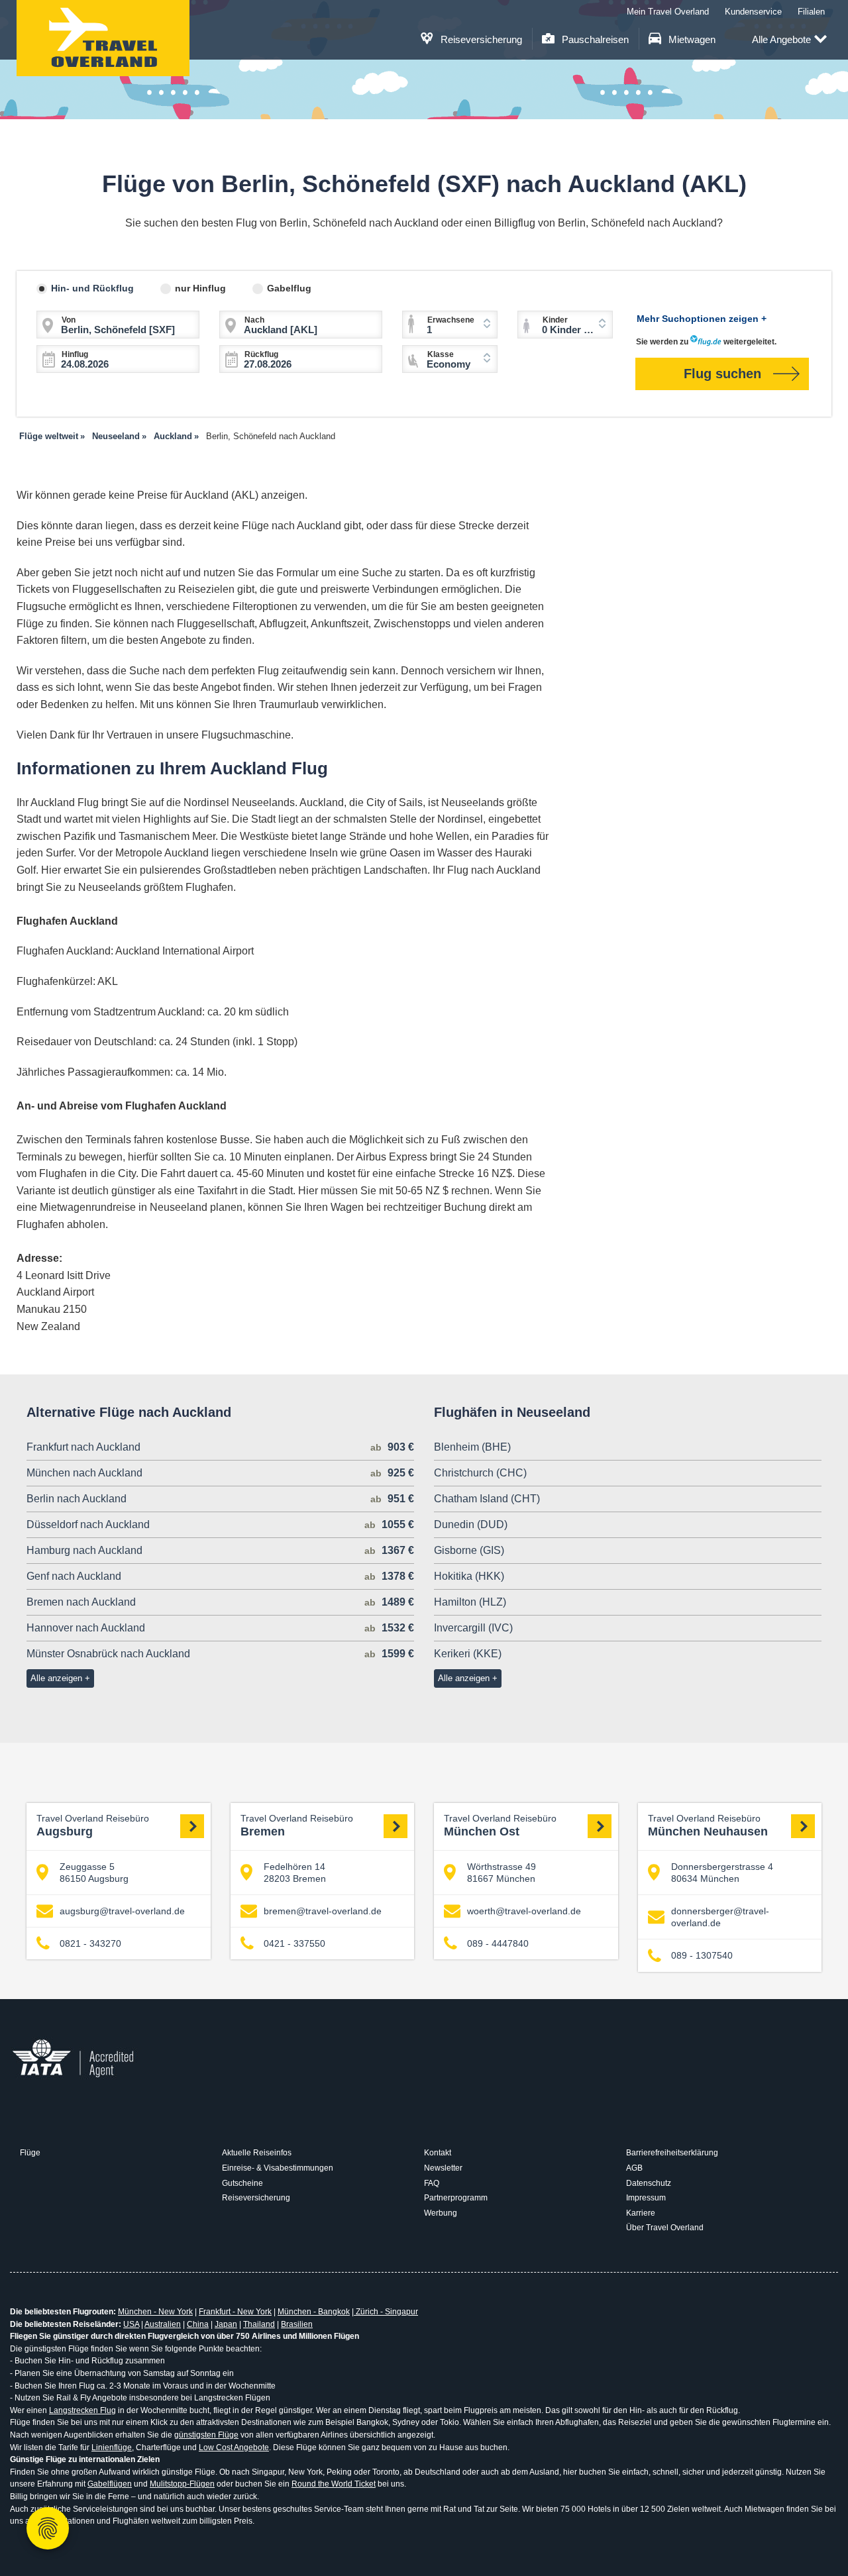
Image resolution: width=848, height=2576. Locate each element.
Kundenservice (753, 12)
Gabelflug (289, 288)
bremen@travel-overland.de (323, 1911)
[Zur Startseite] (103, 38)
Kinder (555, 320)
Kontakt (438, 2153)
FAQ (432, 2183)
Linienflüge (112, 2447)
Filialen (811, 12)
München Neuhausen (708, 1826)
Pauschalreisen (594, 39)
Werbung (441, 2213)
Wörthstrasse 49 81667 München (502, 1873)
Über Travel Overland (665, 2228)
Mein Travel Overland (668, 12)
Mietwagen (691, 39)
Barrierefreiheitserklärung (672, 2153)
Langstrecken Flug (82, 2410)
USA (131, 2324)
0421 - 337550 (294, 1943)
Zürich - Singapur (386, 2312)
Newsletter (443, 2168)
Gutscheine (242, 2183)
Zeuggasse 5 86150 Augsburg (94, 1873)
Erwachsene (451, 320)
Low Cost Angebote (234, 2447)
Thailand (259, 2324)
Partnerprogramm (456, 2198)
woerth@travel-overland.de (524, 1911)
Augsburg (93, 1826)
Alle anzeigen (56, 1678)
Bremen (297, 1826)
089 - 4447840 (498, 1943)
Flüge (30, 2153)
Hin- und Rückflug (92, 288)
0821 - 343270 (90, 1943)
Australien (163, 2324)
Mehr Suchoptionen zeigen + (702, 319)
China (198, 2324)
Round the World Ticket (334, 2484)
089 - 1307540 (702, 1955)
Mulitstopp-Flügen (182, 2484)
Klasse (441, 354)
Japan (226, 2324)
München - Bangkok (314, 2312)
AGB (634, 2168)
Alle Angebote (781, 39)
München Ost (500, 1826)
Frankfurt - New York (235, 2312)
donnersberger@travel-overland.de (720, 1917)
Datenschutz (649, 2183)
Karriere (641, 2213)
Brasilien (297, 2324)
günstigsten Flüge (206, 2435)
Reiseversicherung (480, 39)
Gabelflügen (110, 2484)
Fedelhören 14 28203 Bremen (295, 1873)
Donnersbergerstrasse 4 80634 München (722, 1873)
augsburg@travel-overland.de (122, 1911)
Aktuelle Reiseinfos (257, 2153)
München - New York (155, 2312)
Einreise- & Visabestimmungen (278, 2168)
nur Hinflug (200, 288)
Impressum (646, 2198)
